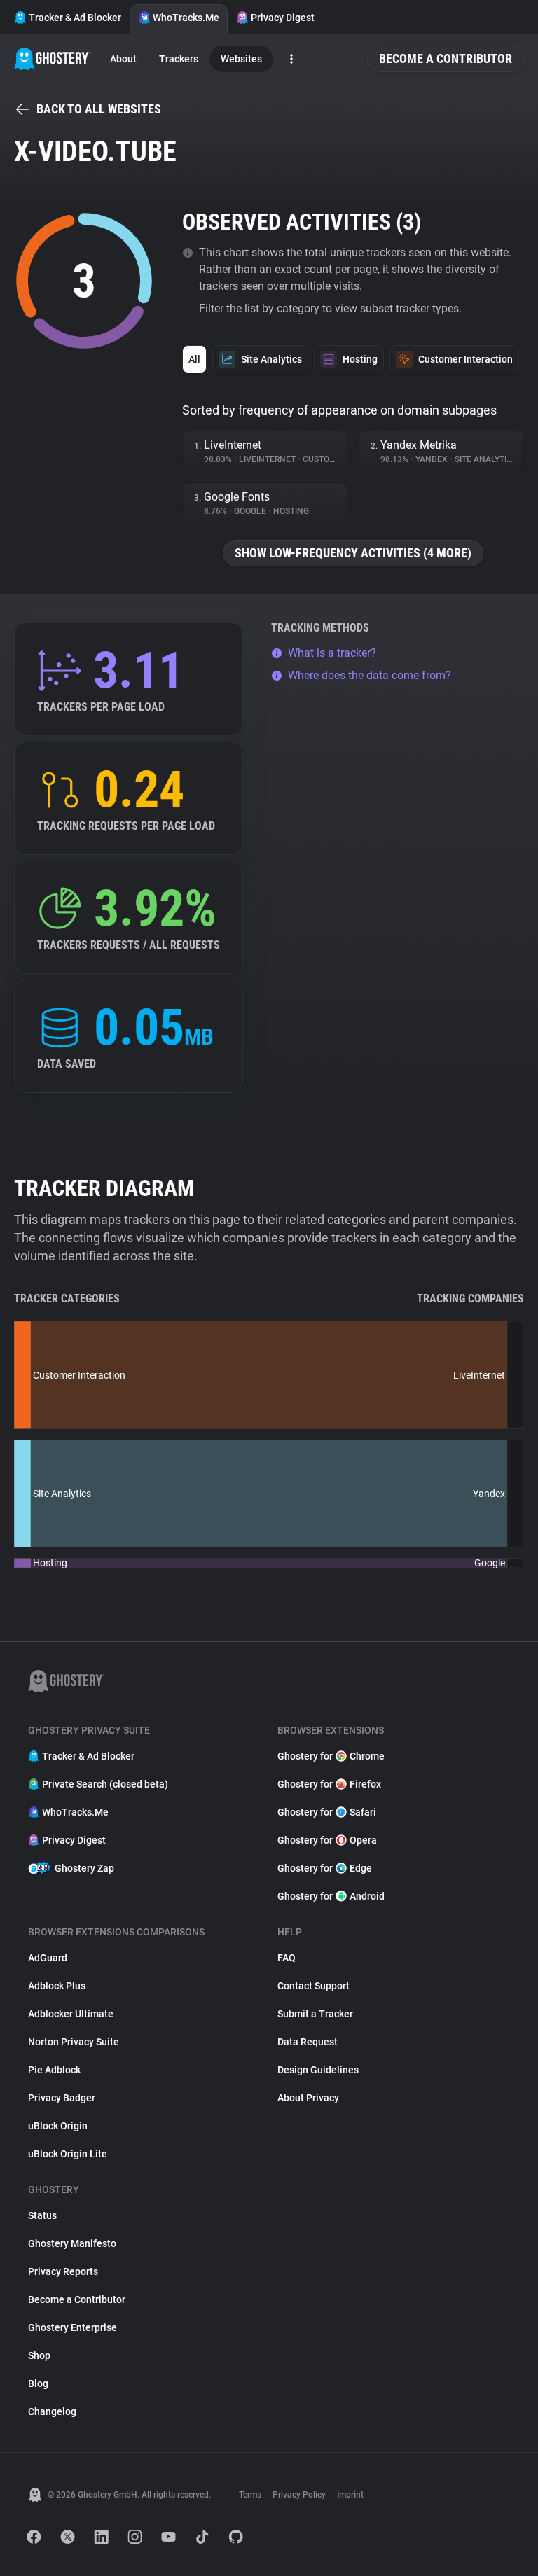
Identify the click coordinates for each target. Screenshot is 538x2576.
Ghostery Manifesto (72, 2243)
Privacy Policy (299, 2495)
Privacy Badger (62, 2098)
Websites (241, 59)
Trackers (179, 59)
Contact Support (313, 1986)
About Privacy (308, 2098)
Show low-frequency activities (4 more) (353, 553)
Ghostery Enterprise (73, 2327)
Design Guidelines (318, 2070)
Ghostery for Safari (327, 1812)
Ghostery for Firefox (329, 1784)
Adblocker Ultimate (71, 2014)
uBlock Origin (58, 2126)
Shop (39, 2355)
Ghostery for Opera (327, 1840)
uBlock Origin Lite (68, 2154)
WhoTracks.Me (186, 18)
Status (42, 2215)
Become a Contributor (446, 58)
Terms (250, 2495)
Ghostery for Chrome (331, 1756)
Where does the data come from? (370, 675)
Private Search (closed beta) (105, 1784)
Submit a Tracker (315, 2014)
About (123, 59)
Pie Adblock (54, 2070)
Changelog (52, 2411)
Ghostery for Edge (325, 1868)
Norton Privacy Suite (74, 2042)
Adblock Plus (57, 1986)
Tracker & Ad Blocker (75, 18)
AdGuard (48, 1958)
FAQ (287, 1958)
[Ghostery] (52, 59)
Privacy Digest (283, 18)
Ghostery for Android (331, 1896)
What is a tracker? (332, 653)
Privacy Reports (63, 2271)
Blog (38, 2383)
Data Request (308, 2042)
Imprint (350, 2495)
